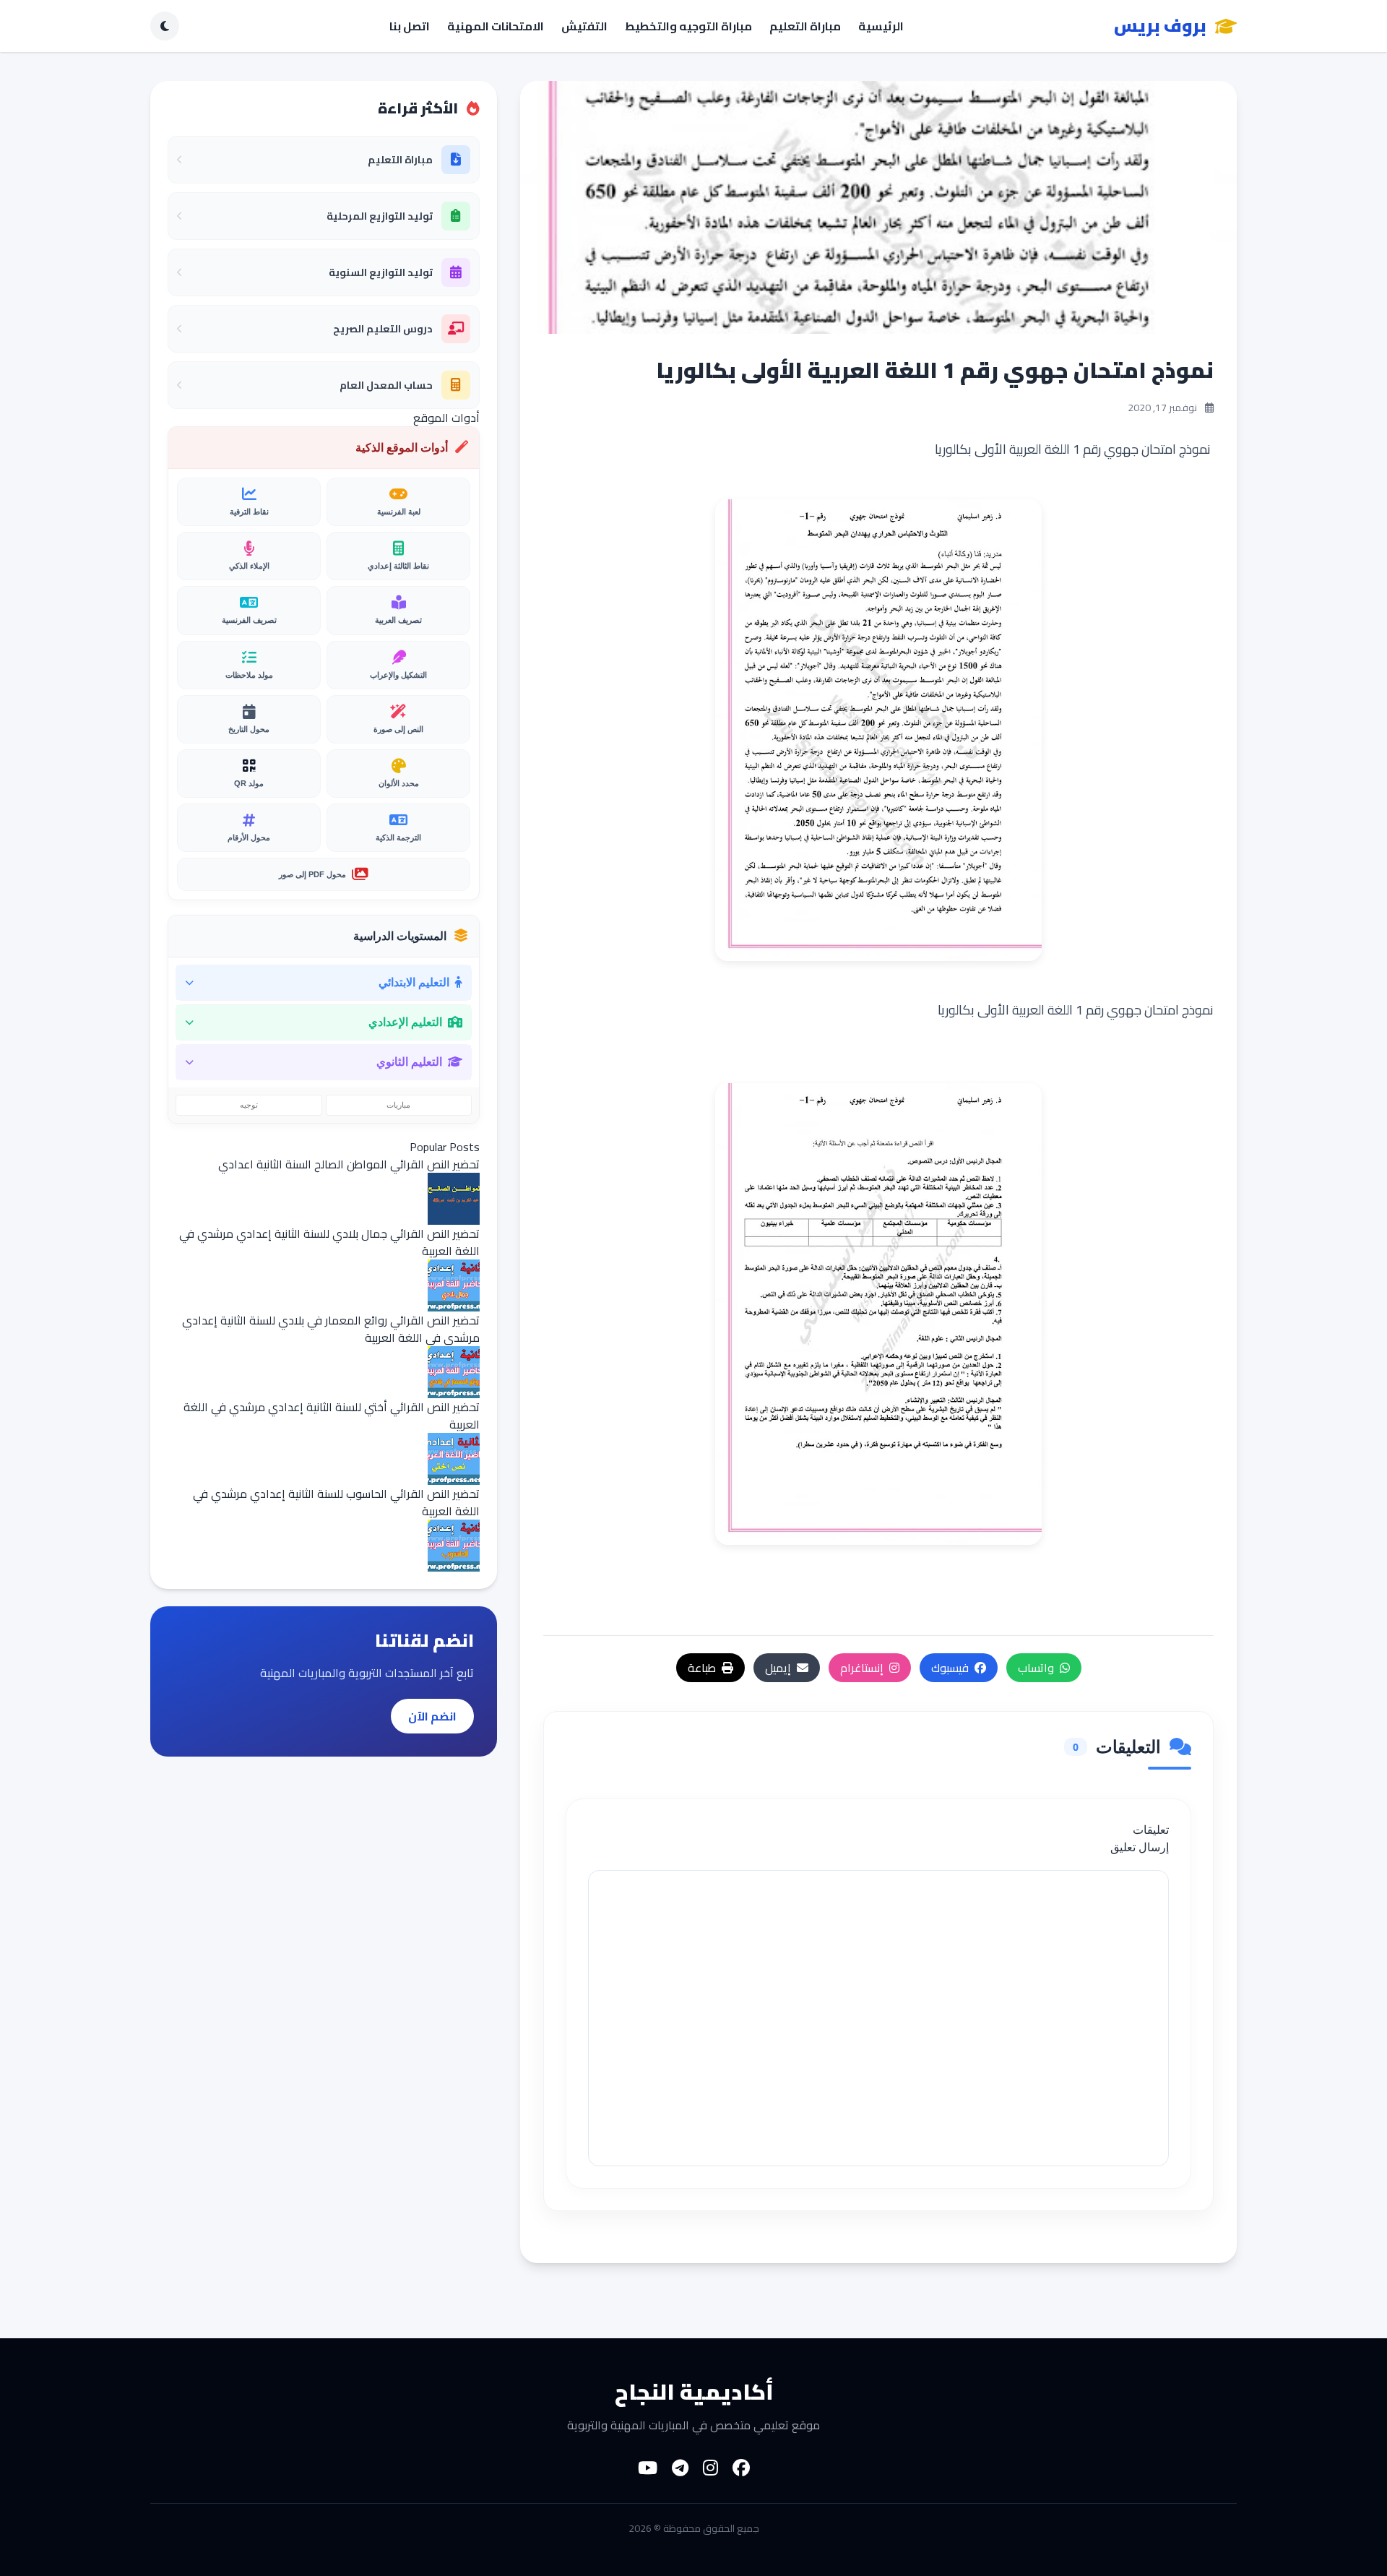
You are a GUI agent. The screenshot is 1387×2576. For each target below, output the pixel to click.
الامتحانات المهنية (496, 26)
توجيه (249, 1105)
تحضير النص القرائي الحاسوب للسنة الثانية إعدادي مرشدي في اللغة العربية (336, 1502)
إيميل (778, 1668)
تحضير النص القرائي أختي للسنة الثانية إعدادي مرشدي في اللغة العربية (332, 1416)
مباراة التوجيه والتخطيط (688, 26)
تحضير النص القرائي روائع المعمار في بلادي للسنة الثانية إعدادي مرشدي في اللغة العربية (331, 1329)
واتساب (1036, 1668)
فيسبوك (950, 1668)
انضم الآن (432, 1716)
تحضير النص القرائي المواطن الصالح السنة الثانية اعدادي (349, 1164)
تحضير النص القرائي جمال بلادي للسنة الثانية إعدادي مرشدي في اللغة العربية (329, 1242)
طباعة (702, 1668)
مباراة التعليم (805, 26)
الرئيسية (881, 26)
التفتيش (584, 26)
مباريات (398, 1105)
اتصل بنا (410, 26)
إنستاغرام (862, 1668)
